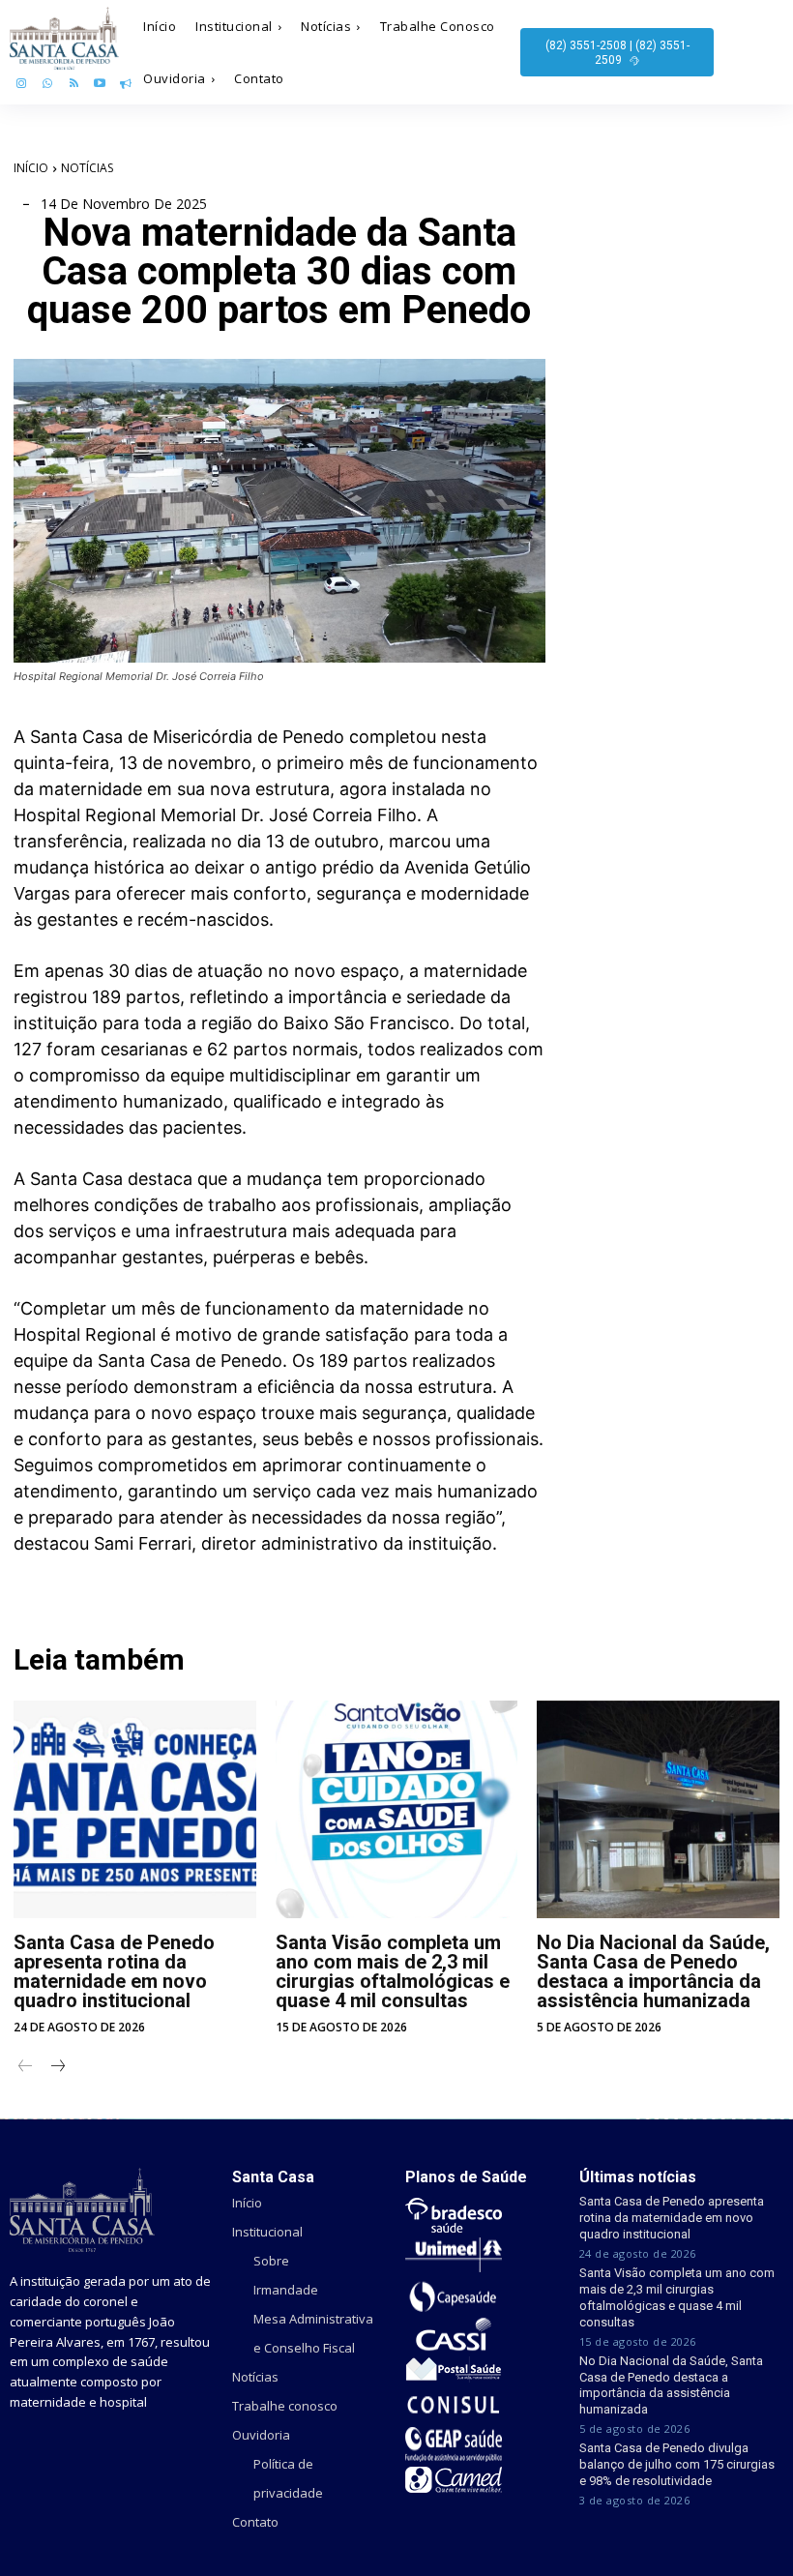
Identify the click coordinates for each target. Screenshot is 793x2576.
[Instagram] (22, 85)
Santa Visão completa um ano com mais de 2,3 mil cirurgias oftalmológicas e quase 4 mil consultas (393, 1971)
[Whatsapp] (48, 85)
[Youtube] (99, 85)
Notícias (87, 168)
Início (31, 168)
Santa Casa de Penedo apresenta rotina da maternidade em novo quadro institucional (114, 1971)
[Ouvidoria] (125, 85)
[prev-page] (26, 2068)
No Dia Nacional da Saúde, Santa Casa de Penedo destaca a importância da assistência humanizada (653, 1971)
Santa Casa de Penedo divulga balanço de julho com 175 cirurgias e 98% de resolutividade (677, 2464)
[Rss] (74, 85)
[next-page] (57, 2068)
